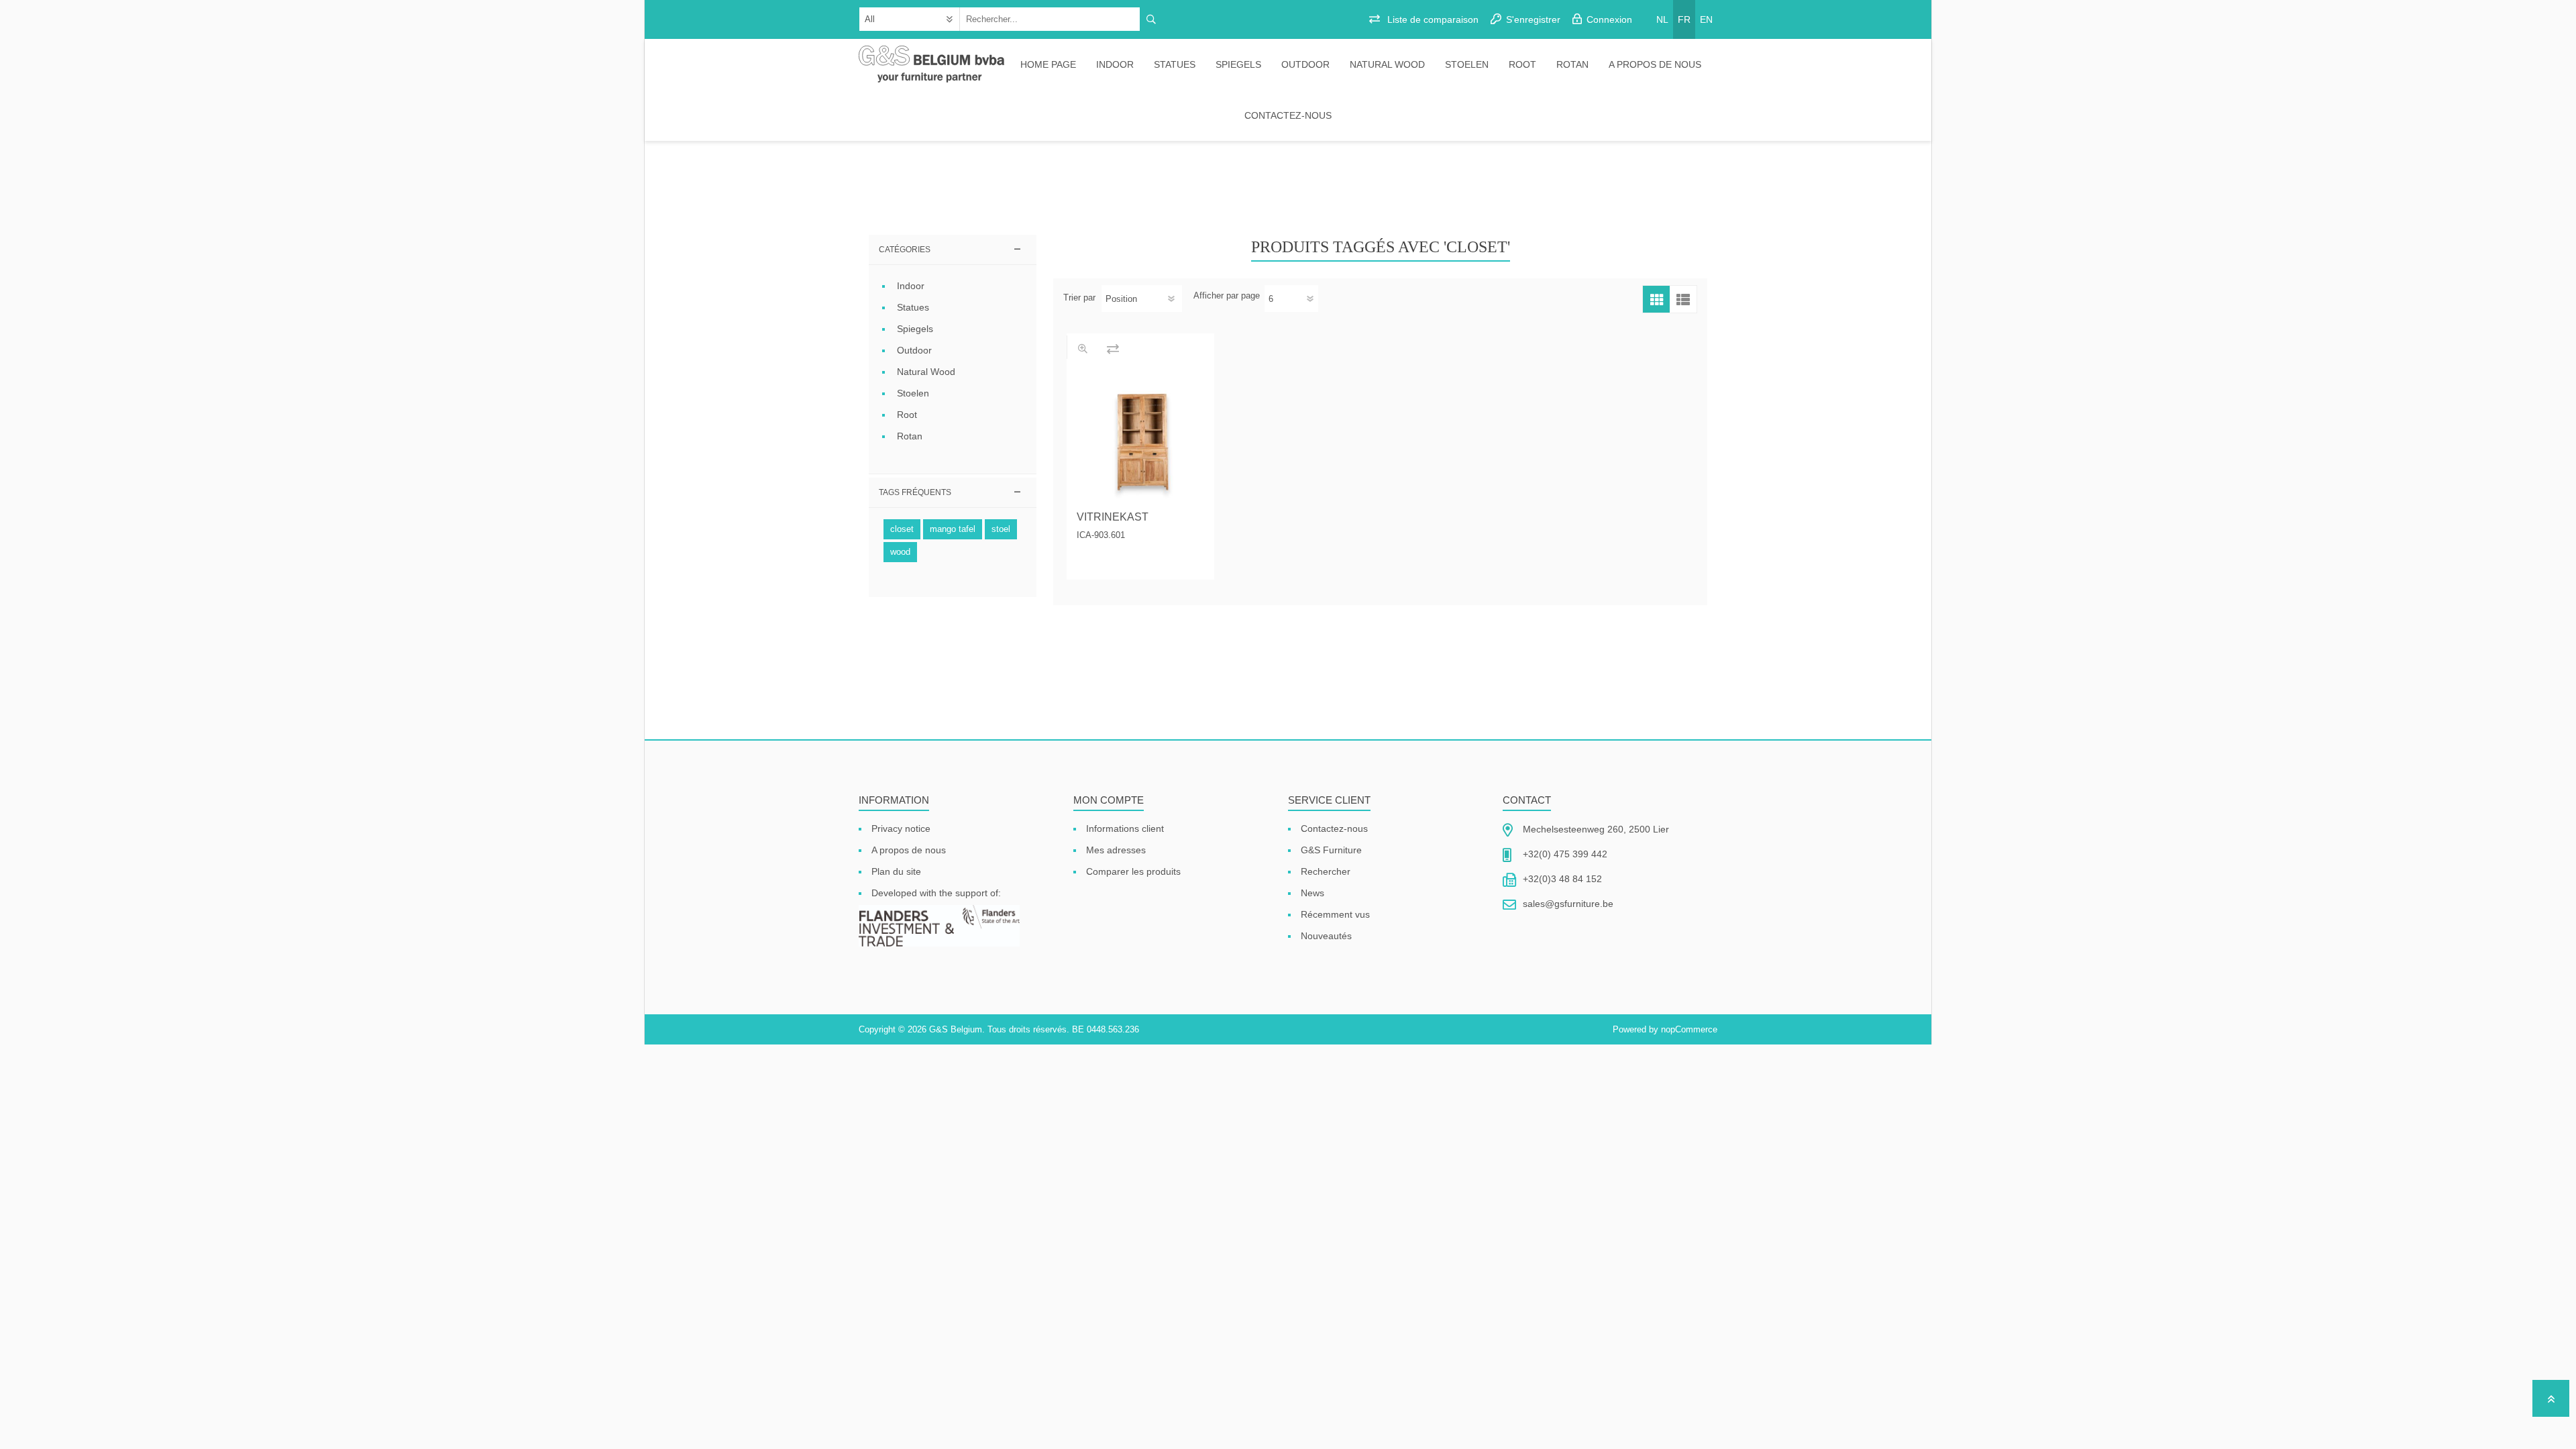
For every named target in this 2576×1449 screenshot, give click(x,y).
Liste (1683, 299)
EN (1706, 19)
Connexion (1609, 19)
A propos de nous (1655, 64)
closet (902, 529)
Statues (1175, 64)
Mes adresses (1116, 850)
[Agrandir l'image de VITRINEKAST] (1140, 437)
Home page (1048, 64)
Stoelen (1467, 64)
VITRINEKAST (1113, 517)
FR (1684, 19)
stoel (1001, 529)
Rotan (1572, 64)
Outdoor (1305, 64)
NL (1662, 19)
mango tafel (953, 529)
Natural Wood (1387, 64)
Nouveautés (1326, 936)
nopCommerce (1689, 1029)
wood (900, 552)
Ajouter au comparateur (1113, 348)
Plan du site (896, 871)
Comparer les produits (1133, 871)
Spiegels (1238, 64)
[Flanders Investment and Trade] (939, 927)
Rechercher (1326, 871)
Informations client (1125, 828)
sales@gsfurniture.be (1568, 904)
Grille (1656, 299)
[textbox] (1050, 19)
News (1312, 893)
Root (1522, 64)
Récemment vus (1335, 914)
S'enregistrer (1533, 19)
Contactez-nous (1288, 115)
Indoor (1115, 64)
